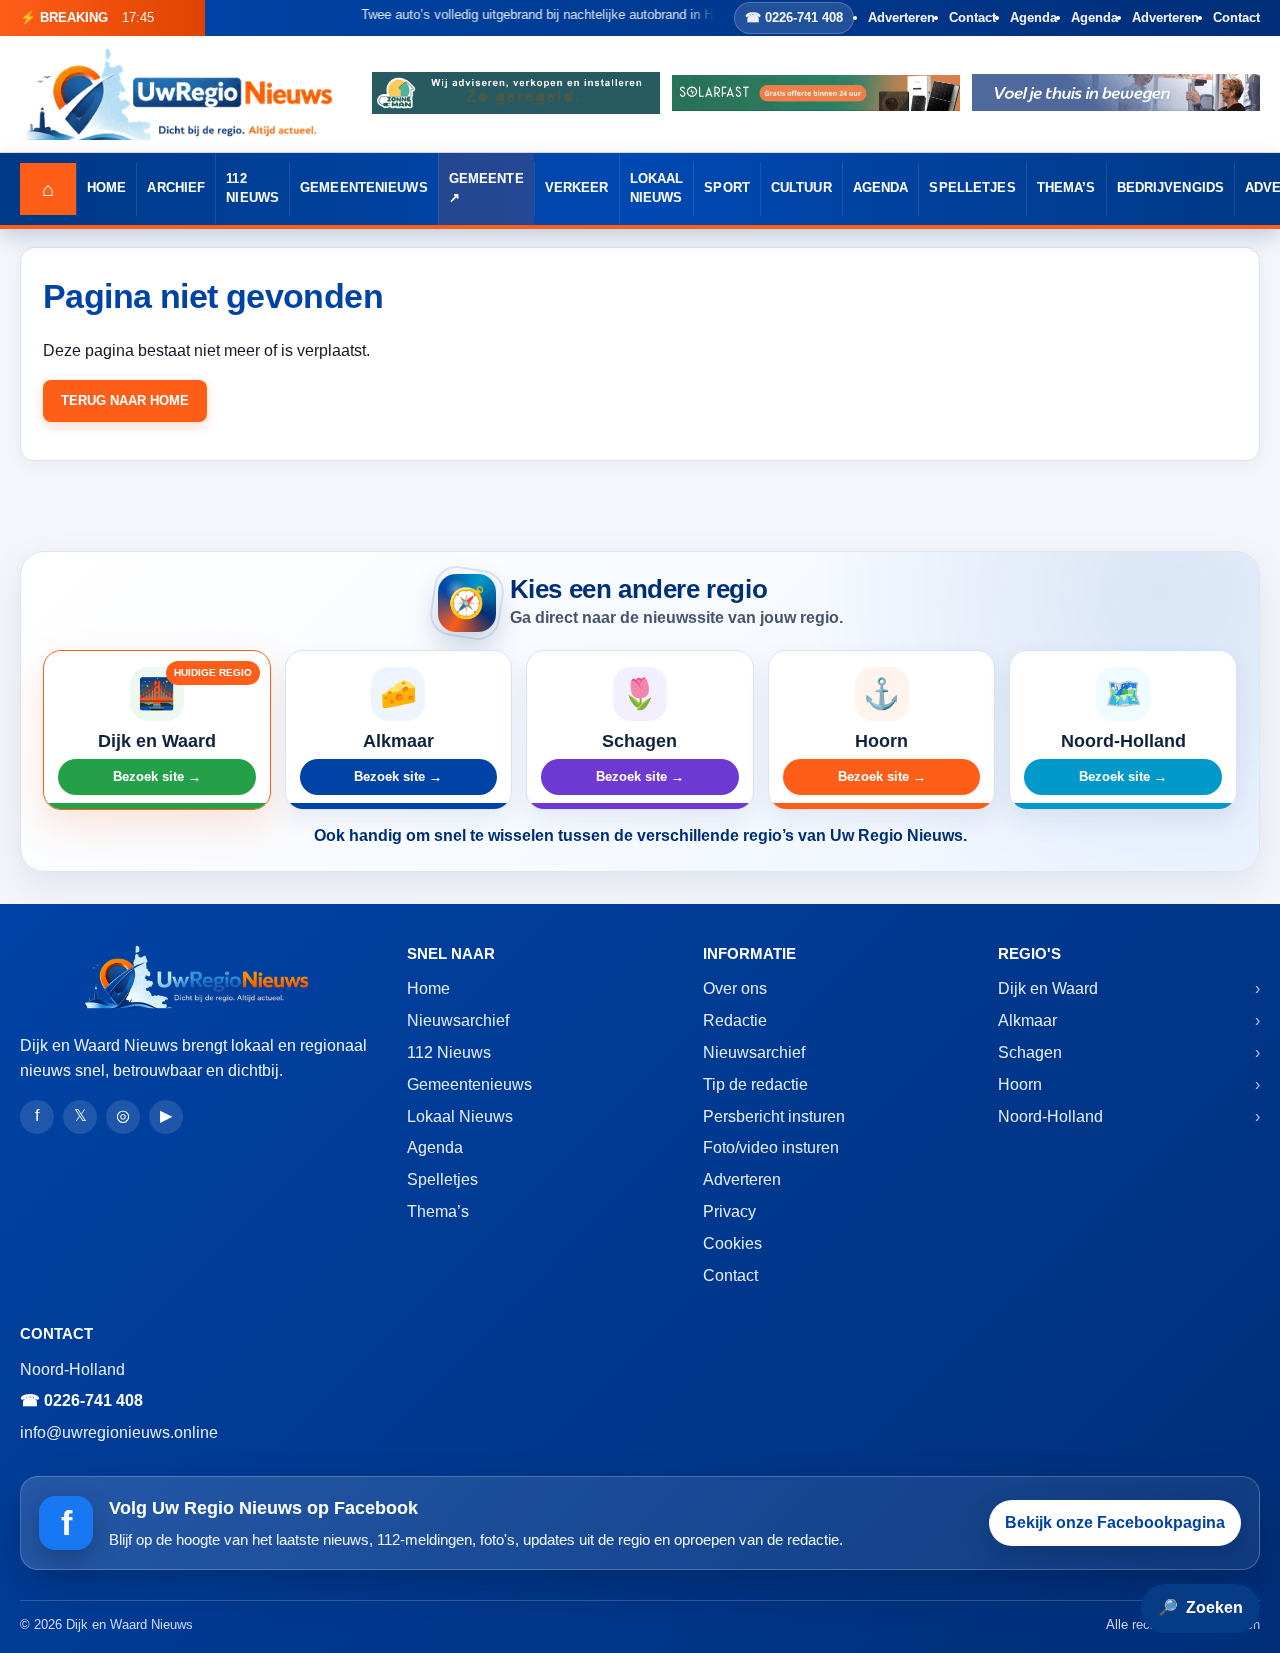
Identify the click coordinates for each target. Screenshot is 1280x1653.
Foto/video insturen (771, 1147)
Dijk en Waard (1048, 988)
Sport (727, 188)
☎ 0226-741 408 (794, 17)
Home (106, 188)
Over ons (735, 988)
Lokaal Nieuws (657, 188)
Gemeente (486, 179)
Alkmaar (1027, 1020)
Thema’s (1066, 188)
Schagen (1030, 1052)
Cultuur (801, 188)
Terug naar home (125, 400)
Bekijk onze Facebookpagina (1115, 1522)
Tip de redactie (755, 1084)
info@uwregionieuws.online (119, 1432)
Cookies (732, 1243)
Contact (972, 17)
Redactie (735, 1020)
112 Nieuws (252, 188)
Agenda (1033, 17)
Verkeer (577, 188)
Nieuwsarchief (458, 1020)
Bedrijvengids (1171, 188)
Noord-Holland (1050, 1116)
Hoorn (1020, 1084)
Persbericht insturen (774, 1116)
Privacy (729, 1211)
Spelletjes (972, 188)
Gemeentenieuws (364, 188)
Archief (176, 188)
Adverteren (901, 17)
